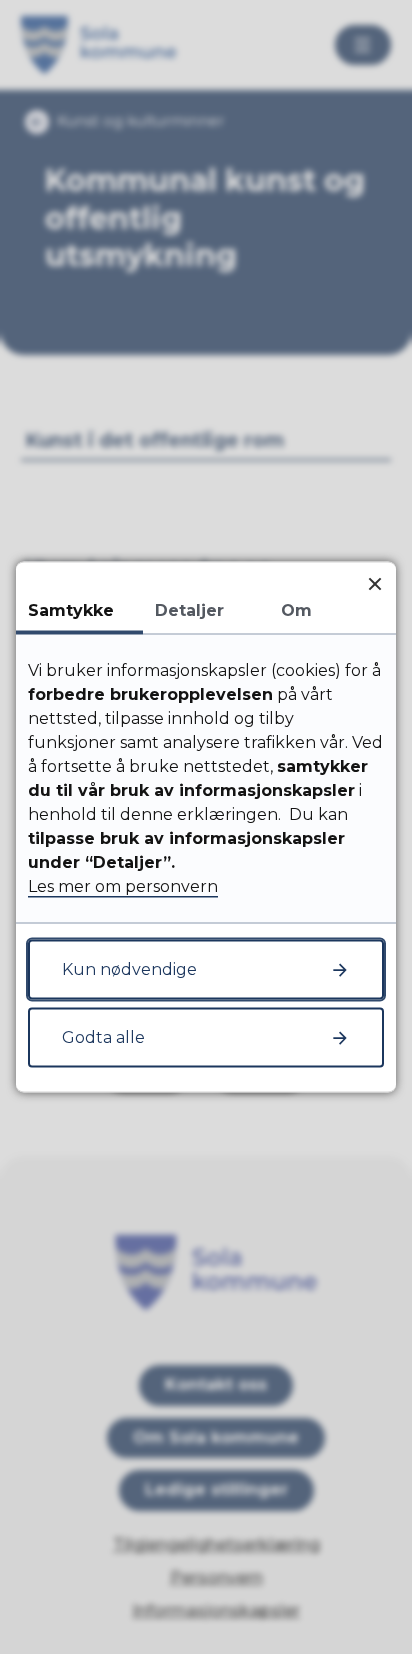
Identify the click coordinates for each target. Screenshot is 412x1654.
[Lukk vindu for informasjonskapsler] (374, 583)
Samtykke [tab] (71, 610)
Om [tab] (296, 610)
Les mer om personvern (123, 886)
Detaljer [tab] (189, 610)
